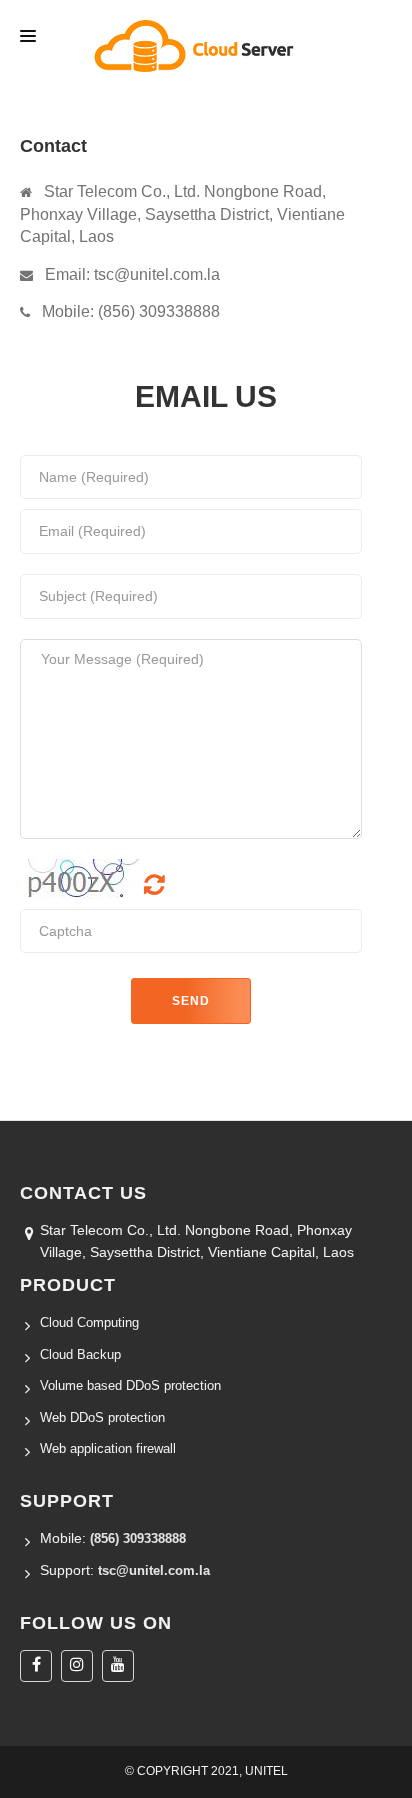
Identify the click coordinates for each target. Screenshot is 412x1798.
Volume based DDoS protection (130, 1385)
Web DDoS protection (102, 1417)
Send (191, 1001)
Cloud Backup (80, 1354)
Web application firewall (108, 1448)
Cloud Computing (89, 1322)
